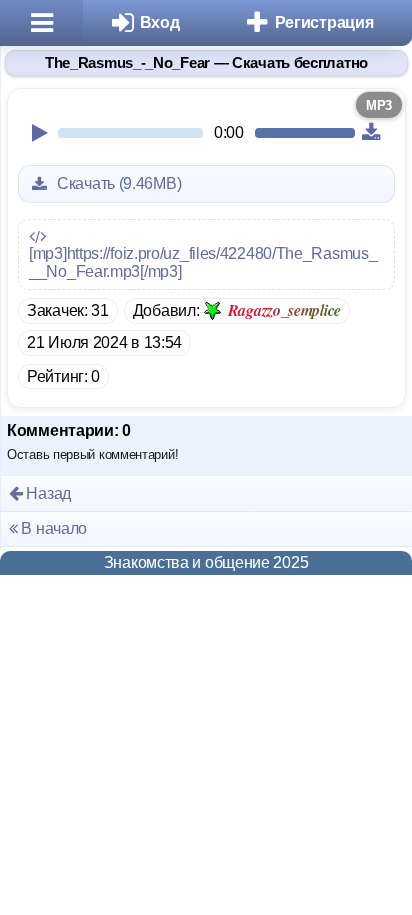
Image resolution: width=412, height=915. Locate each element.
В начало (52, 528)
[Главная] (41, 23)
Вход (160, 22)
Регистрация (324, 22)
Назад (47, 493)
